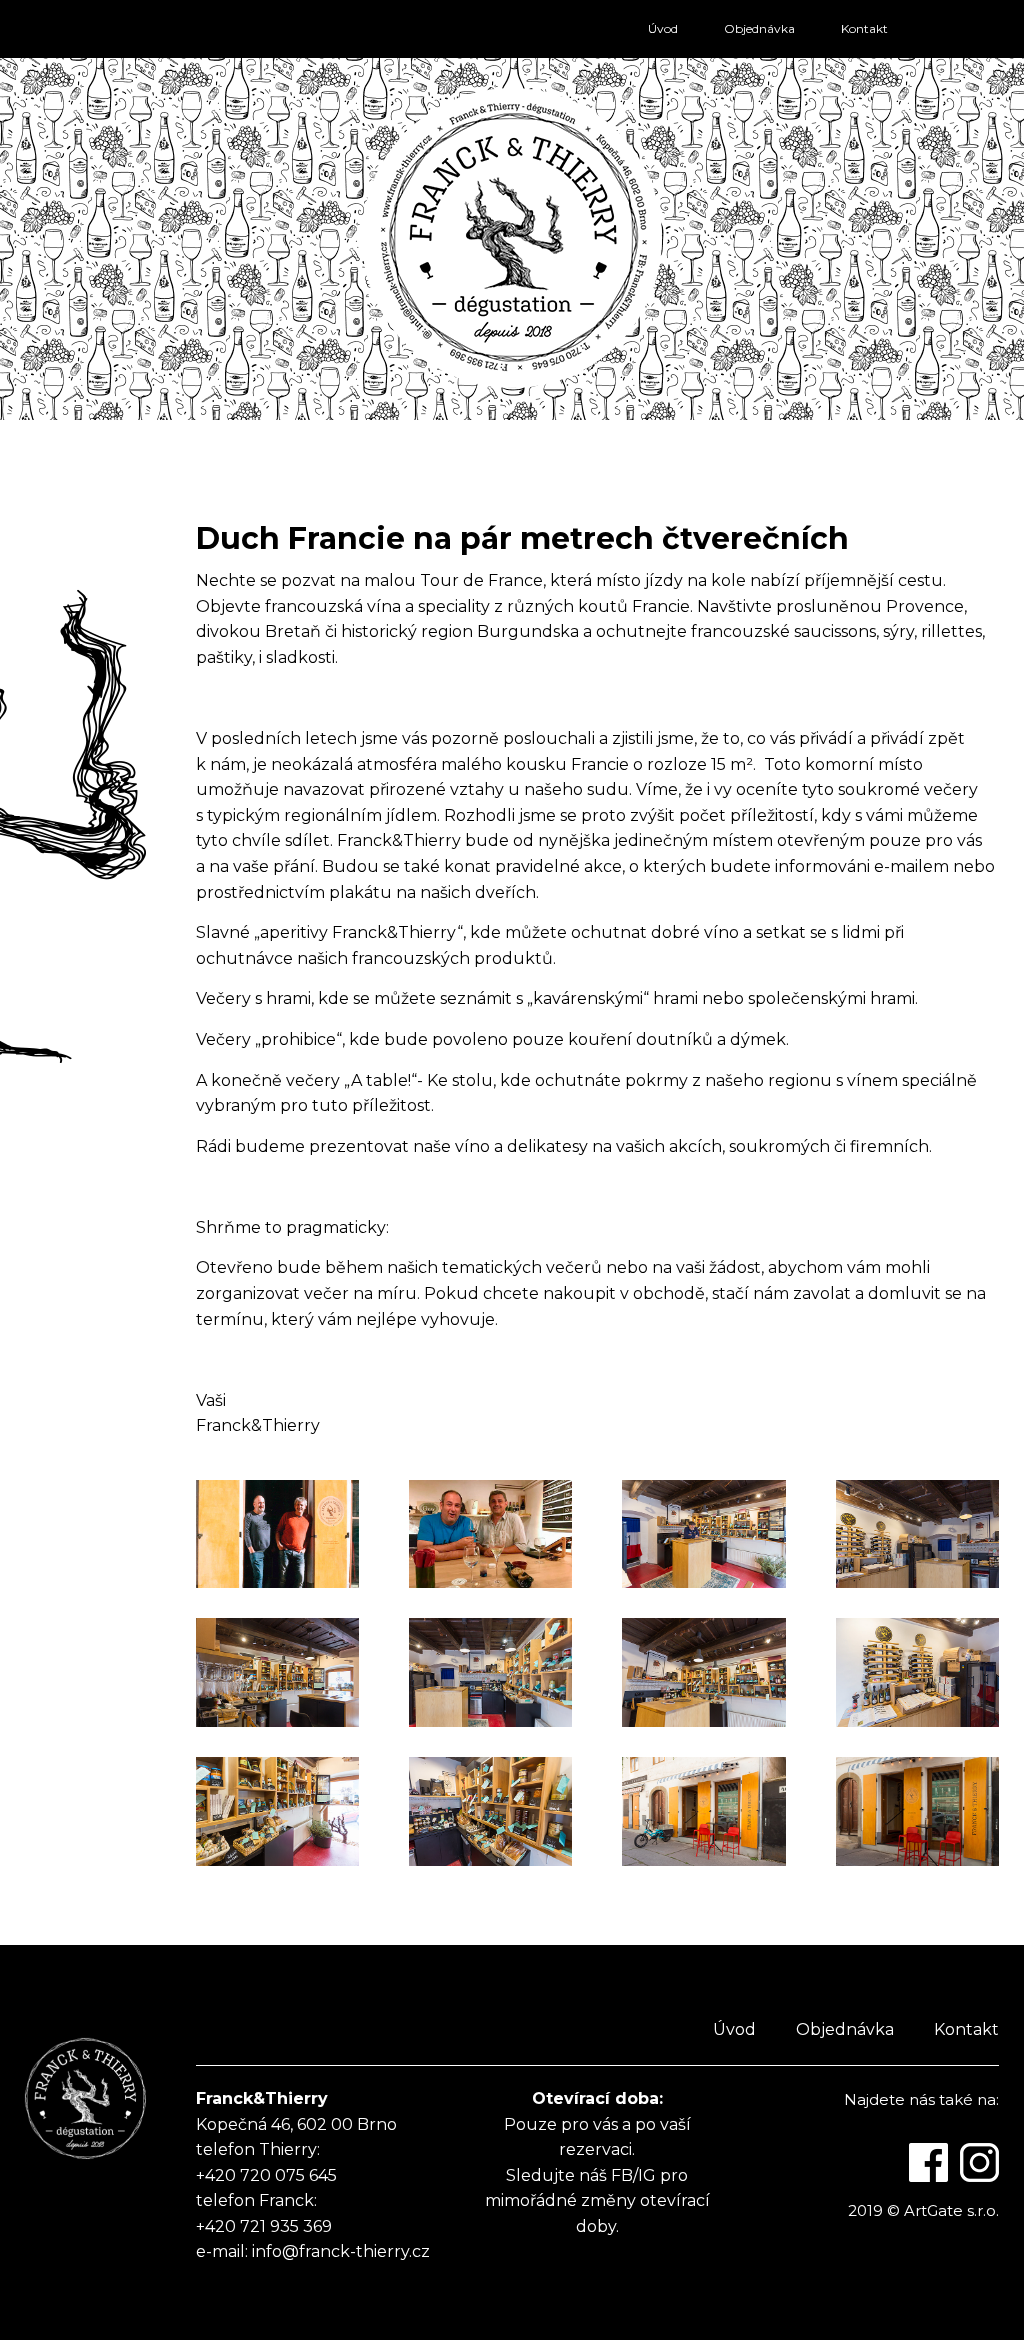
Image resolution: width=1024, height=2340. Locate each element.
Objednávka (759, 28)
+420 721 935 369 (264, 2226)
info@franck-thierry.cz (341, 2251)
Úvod (663, 28)
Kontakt (864, 28)
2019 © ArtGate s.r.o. (923, 2210)
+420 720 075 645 (266, 2175)
